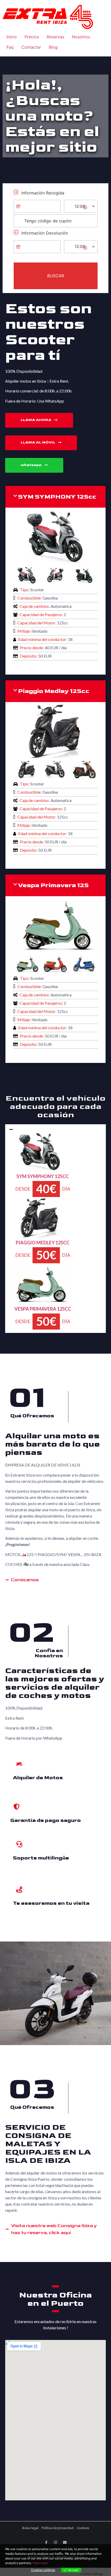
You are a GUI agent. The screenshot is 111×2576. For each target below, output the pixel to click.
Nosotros (81, 37)
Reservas (55, 37)
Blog (53, 47)
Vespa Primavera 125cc (43, 1309)
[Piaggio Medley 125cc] (55, 756)
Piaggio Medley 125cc (54, 691)
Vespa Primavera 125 (53, 885)
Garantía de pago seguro (46, 1820)
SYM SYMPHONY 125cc (57, 497)
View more (40, 2563)
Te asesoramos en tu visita (51, 1903)
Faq (10, 47)
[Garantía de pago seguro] (17, 1807)
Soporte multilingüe (41, 1858)
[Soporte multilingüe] (19, 1844)
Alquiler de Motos (38, 1778)
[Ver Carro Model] (40, 1169)
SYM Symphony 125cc (43, 1176)
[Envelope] (65, 2542)
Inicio (12, 37)
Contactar (31, 47)
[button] (55, 497)
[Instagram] (55, 2542)
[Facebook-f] (46, 2542)
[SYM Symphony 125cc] (55, 562)
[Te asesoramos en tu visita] (19, 1889)
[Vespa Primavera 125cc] (55, 950)
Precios (32, 37)
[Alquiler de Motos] (19, 1764)
